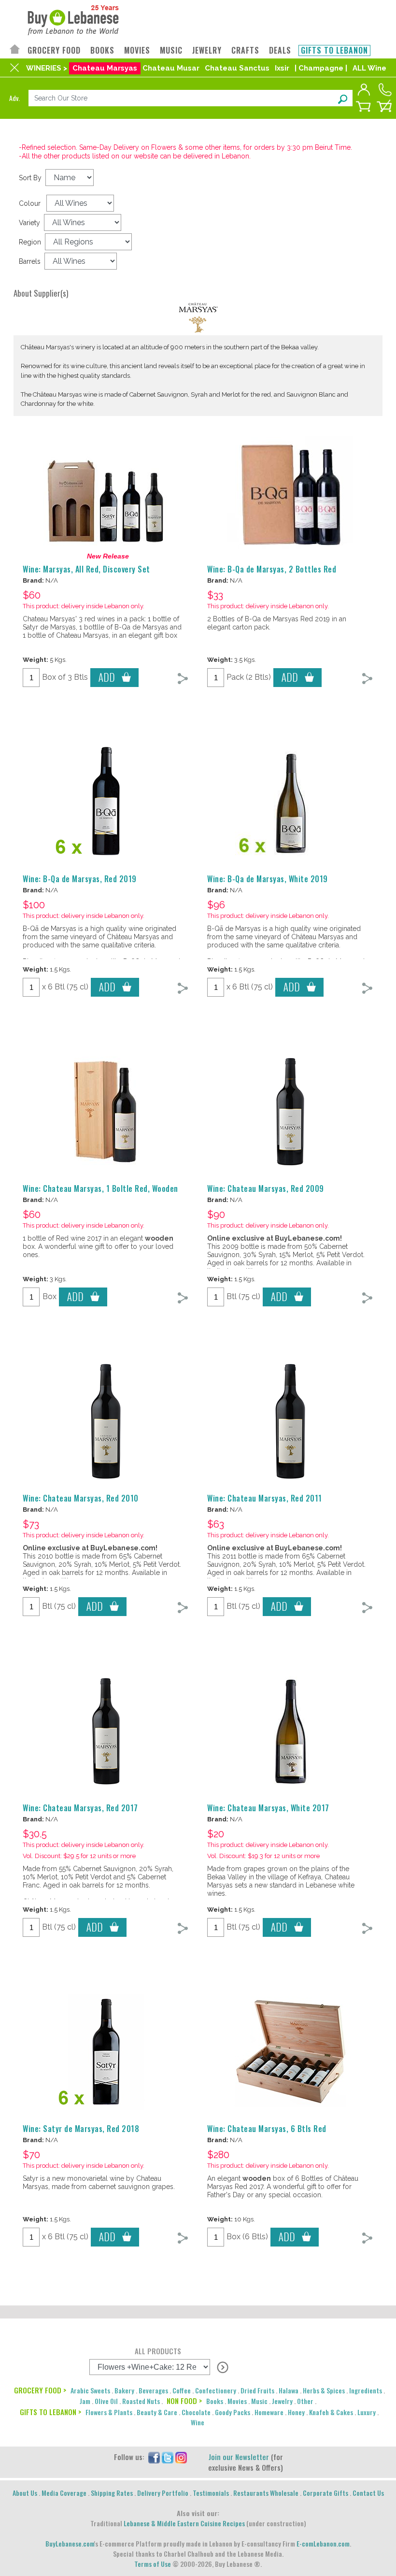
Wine (198, 2422)
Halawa (289, 2390)
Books (215, 2401)
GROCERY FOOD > (40, 2390)
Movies (237, 2401)
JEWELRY (207, 50)
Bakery (124, 2390)
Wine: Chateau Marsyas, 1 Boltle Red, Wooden (100, 1188)
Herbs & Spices (324, 2390)
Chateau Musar (171, 68)
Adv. (14, 98)
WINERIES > (47, 68)
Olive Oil (106, 2401)
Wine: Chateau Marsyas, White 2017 (268, 1808)
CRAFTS (245, 50)
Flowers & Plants (109, 2412)
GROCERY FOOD (54, 50)
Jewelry (282, 2401)
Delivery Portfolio (163, 2493)
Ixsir (282, 68)
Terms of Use (153, 2564)
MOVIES (137, 50)
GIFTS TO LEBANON (334, 50)
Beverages (153, 2390)
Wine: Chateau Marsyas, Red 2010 (81, 1498)
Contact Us (368, 2493)
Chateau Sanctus (237, 68)
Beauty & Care (157, 2412)
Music (259, 2401)
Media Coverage (64, 2493)
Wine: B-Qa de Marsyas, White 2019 (268, 879)
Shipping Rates (112, 2493)
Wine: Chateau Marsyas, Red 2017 (80, 1808)
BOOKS (102, 50)
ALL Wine (369, 68)
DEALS (280, 50)
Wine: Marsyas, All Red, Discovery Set (86, 569)
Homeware (269, 2412)
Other (305, 2401)
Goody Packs (233, 2412)
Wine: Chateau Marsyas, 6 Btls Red (267, 2129)
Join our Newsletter (239, 2457)
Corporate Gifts (325, 2493)
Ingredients (366, 2390)
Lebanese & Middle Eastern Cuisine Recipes (184, 2523)
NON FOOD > (184, 2401)
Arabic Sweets (90, 2390)
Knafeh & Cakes (331, 2412)
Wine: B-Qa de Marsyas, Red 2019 (80, 879)
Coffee (182, 2390)
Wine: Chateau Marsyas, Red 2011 (265, 1498)
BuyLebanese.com (70, 2543)
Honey (296, 2412)
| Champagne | (321, 68)
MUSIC (171, 50)
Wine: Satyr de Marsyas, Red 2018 (81, 2129)
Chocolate (196, 2412)
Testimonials (211, 2493)
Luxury (367, 2412)
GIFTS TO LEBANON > (50, 2412)
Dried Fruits (257, 2390)
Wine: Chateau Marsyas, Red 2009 (266, 1188)
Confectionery (216, 2390)
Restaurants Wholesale (266, 2493)
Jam (85, 2401)
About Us (25, 2493)
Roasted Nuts (141, 2401)
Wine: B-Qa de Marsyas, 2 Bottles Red (272, 569)
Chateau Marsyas (105, 68)
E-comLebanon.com (323, 2543)
